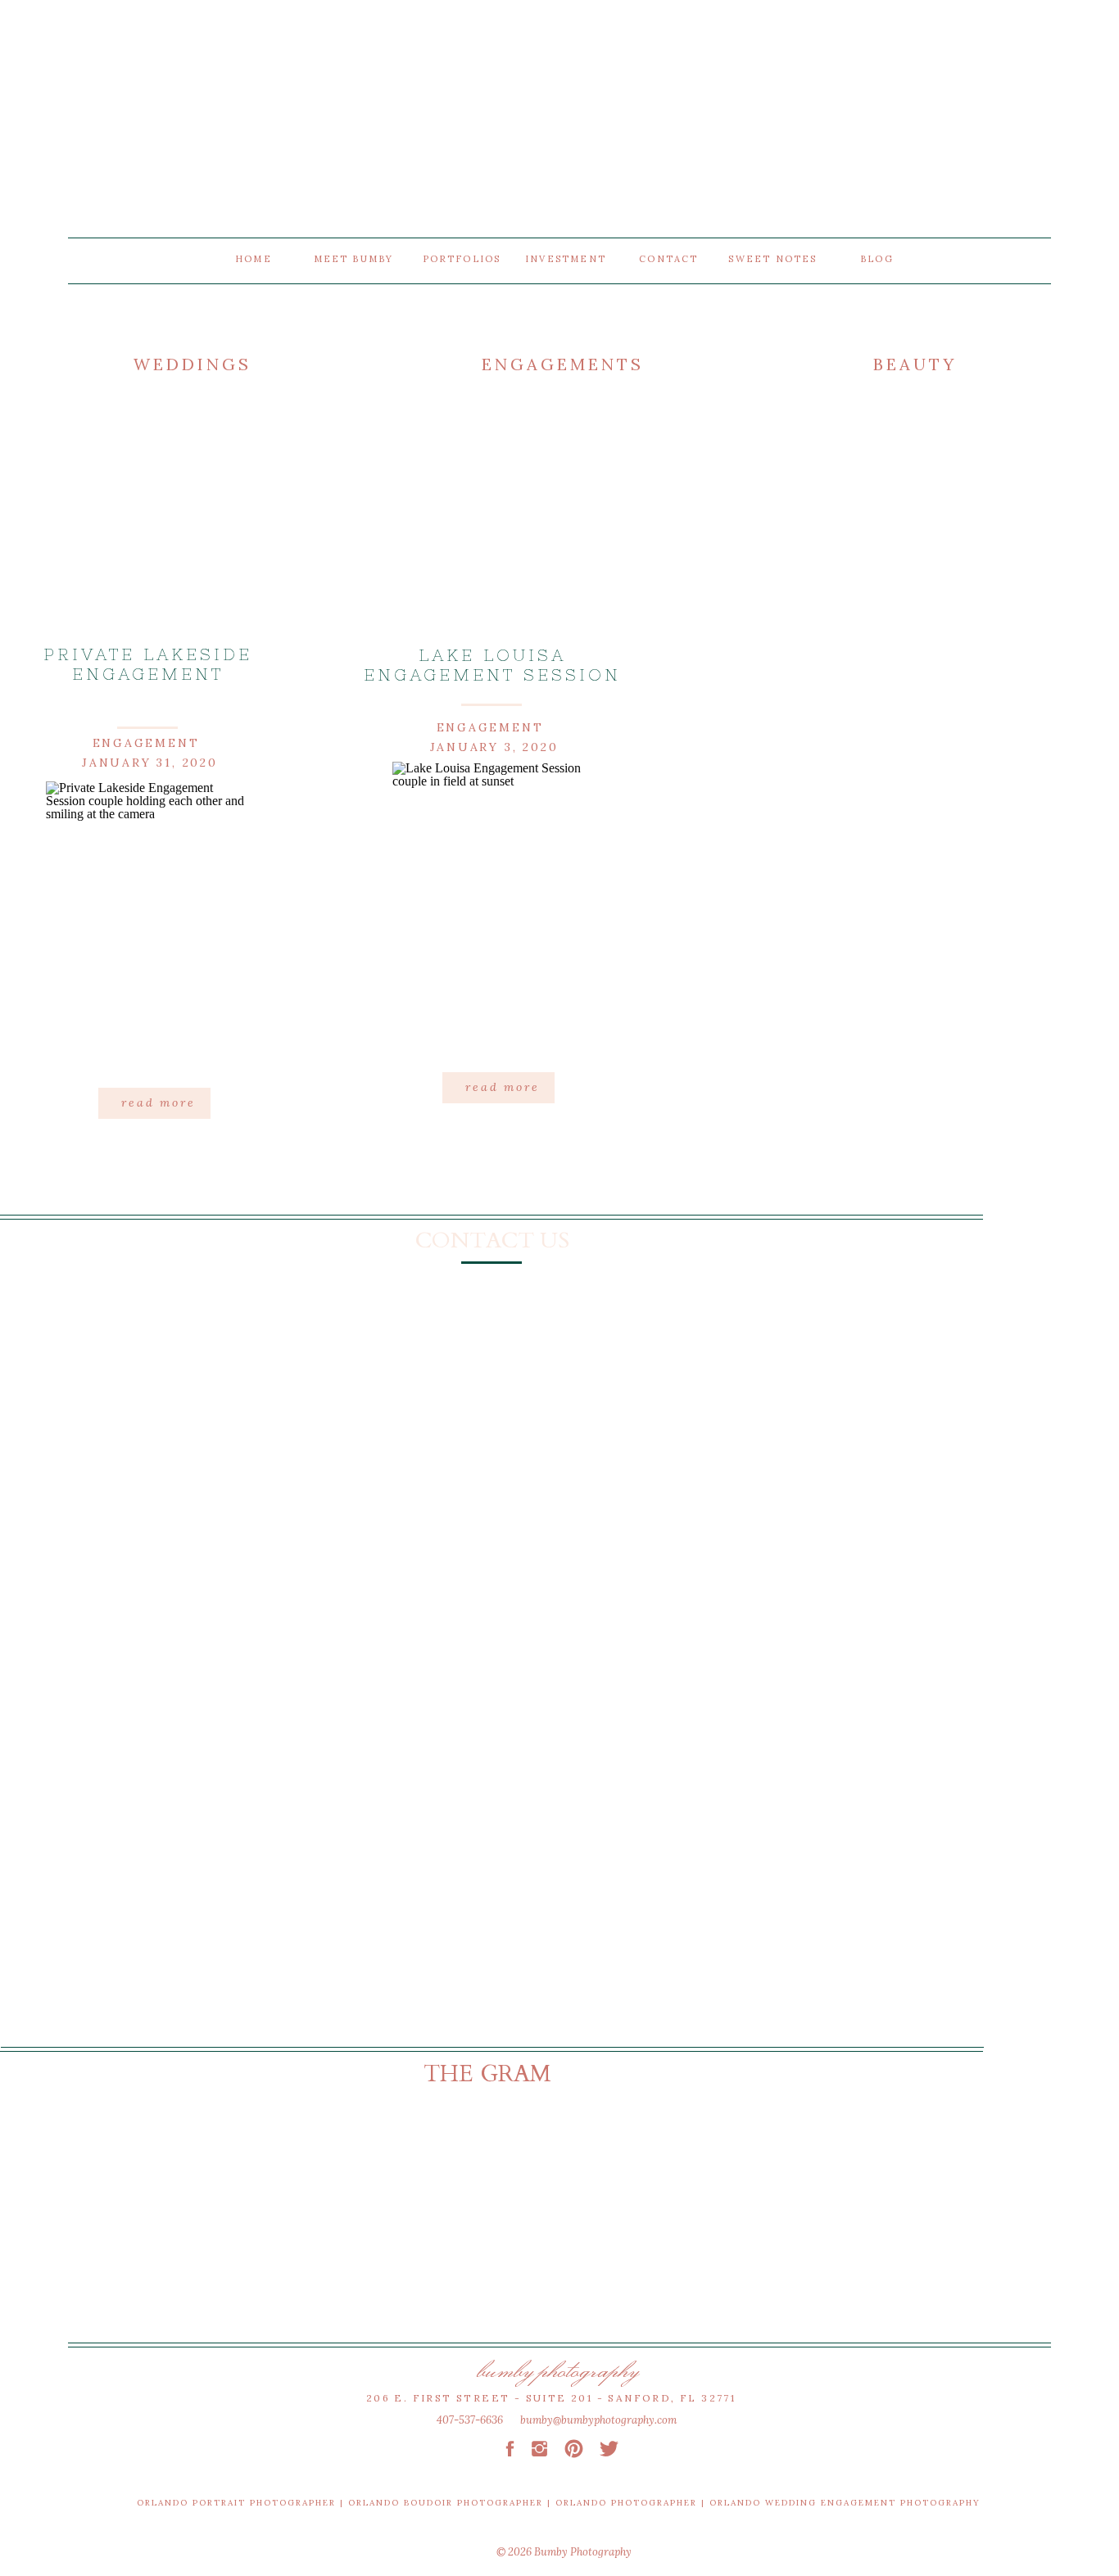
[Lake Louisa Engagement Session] (495, 908)
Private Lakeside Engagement (148, 664)
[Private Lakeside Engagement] (149, 928)
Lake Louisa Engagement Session (492, 665)
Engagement (146, 743)
